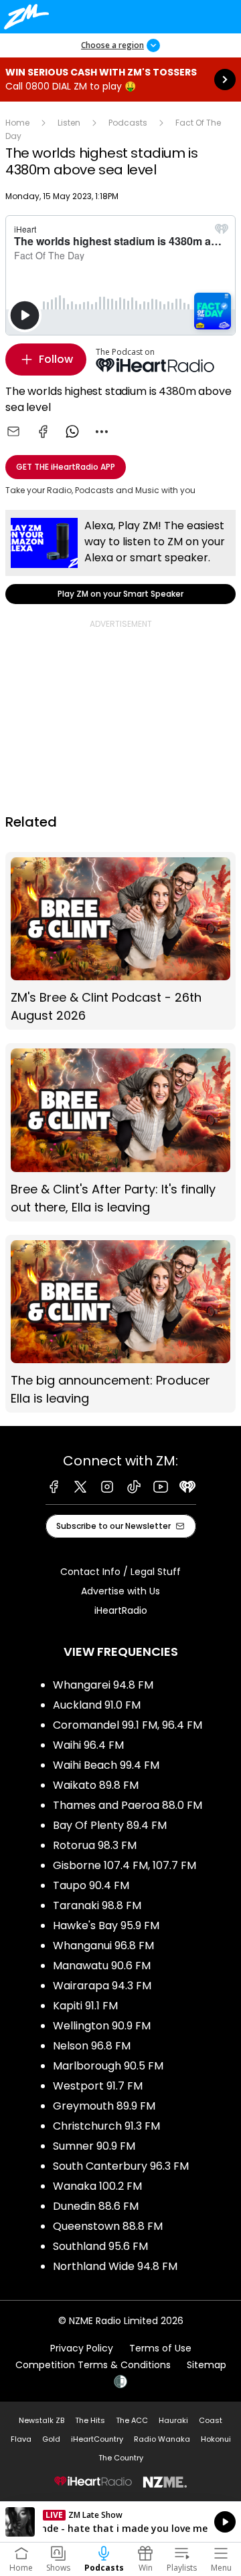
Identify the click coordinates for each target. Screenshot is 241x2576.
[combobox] (102, 432)
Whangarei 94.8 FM (103, 1685)
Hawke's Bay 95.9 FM (106, 1925)
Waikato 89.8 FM (96, 1785)
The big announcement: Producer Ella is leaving (120, 1324)
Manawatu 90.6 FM (102, 1966)
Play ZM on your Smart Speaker (120, 557)
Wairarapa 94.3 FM (102, 1986)
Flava (21, 2439)
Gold (51, 2439)
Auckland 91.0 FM (97, 1705)
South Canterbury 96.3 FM (121, 2166)
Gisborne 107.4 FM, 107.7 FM (125, 1865)
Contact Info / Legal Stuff (120, 1572)
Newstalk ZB (42, 2420)
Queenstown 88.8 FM (108, 2226)
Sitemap (207, 2365)
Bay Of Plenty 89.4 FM (110, 1825)
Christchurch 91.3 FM (106, 2126)
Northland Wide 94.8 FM (115, 2266)
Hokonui (216, 2439)
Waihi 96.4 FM (88, 1745)
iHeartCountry (97, 2439)
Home (17, 123)
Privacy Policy (82, 2348)
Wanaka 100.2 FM (97, 2186)
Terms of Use (160, 2348)
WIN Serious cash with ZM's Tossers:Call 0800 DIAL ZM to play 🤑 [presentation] (120, 80)
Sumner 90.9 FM (94, 2146)
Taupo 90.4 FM (91, 1885)
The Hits (90, 2420)
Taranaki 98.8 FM (97, 1905)
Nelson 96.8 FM (92, 2046)
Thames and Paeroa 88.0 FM (128, 1805)
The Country (121, 2458)
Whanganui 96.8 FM (103, 1946)
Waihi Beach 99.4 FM (106, 1765)
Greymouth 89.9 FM (104, 2106)
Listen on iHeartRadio (120, 2522)
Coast (211, 2420)
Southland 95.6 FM (100, 2246)
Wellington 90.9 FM (102, 2026)
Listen (69, 123)
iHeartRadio (121, 1610)
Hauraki (173, 2420)
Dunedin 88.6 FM (96, 2206)
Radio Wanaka (162, 2439)
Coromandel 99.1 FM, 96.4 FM (128, 1725)
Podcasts (128, 123)
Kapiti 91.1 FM (85, 2006)
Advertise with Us (120, 1591)
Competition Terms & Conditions (93, 2365)
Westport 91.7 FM (98, 2086)
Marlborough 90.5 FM (108, 2066)
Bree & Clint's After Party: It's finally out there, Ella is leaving (120, 1132)
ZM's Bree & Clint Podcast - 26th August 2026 (120, 941)
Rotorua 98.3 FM (95, 1845)
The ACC (132, 2420)
